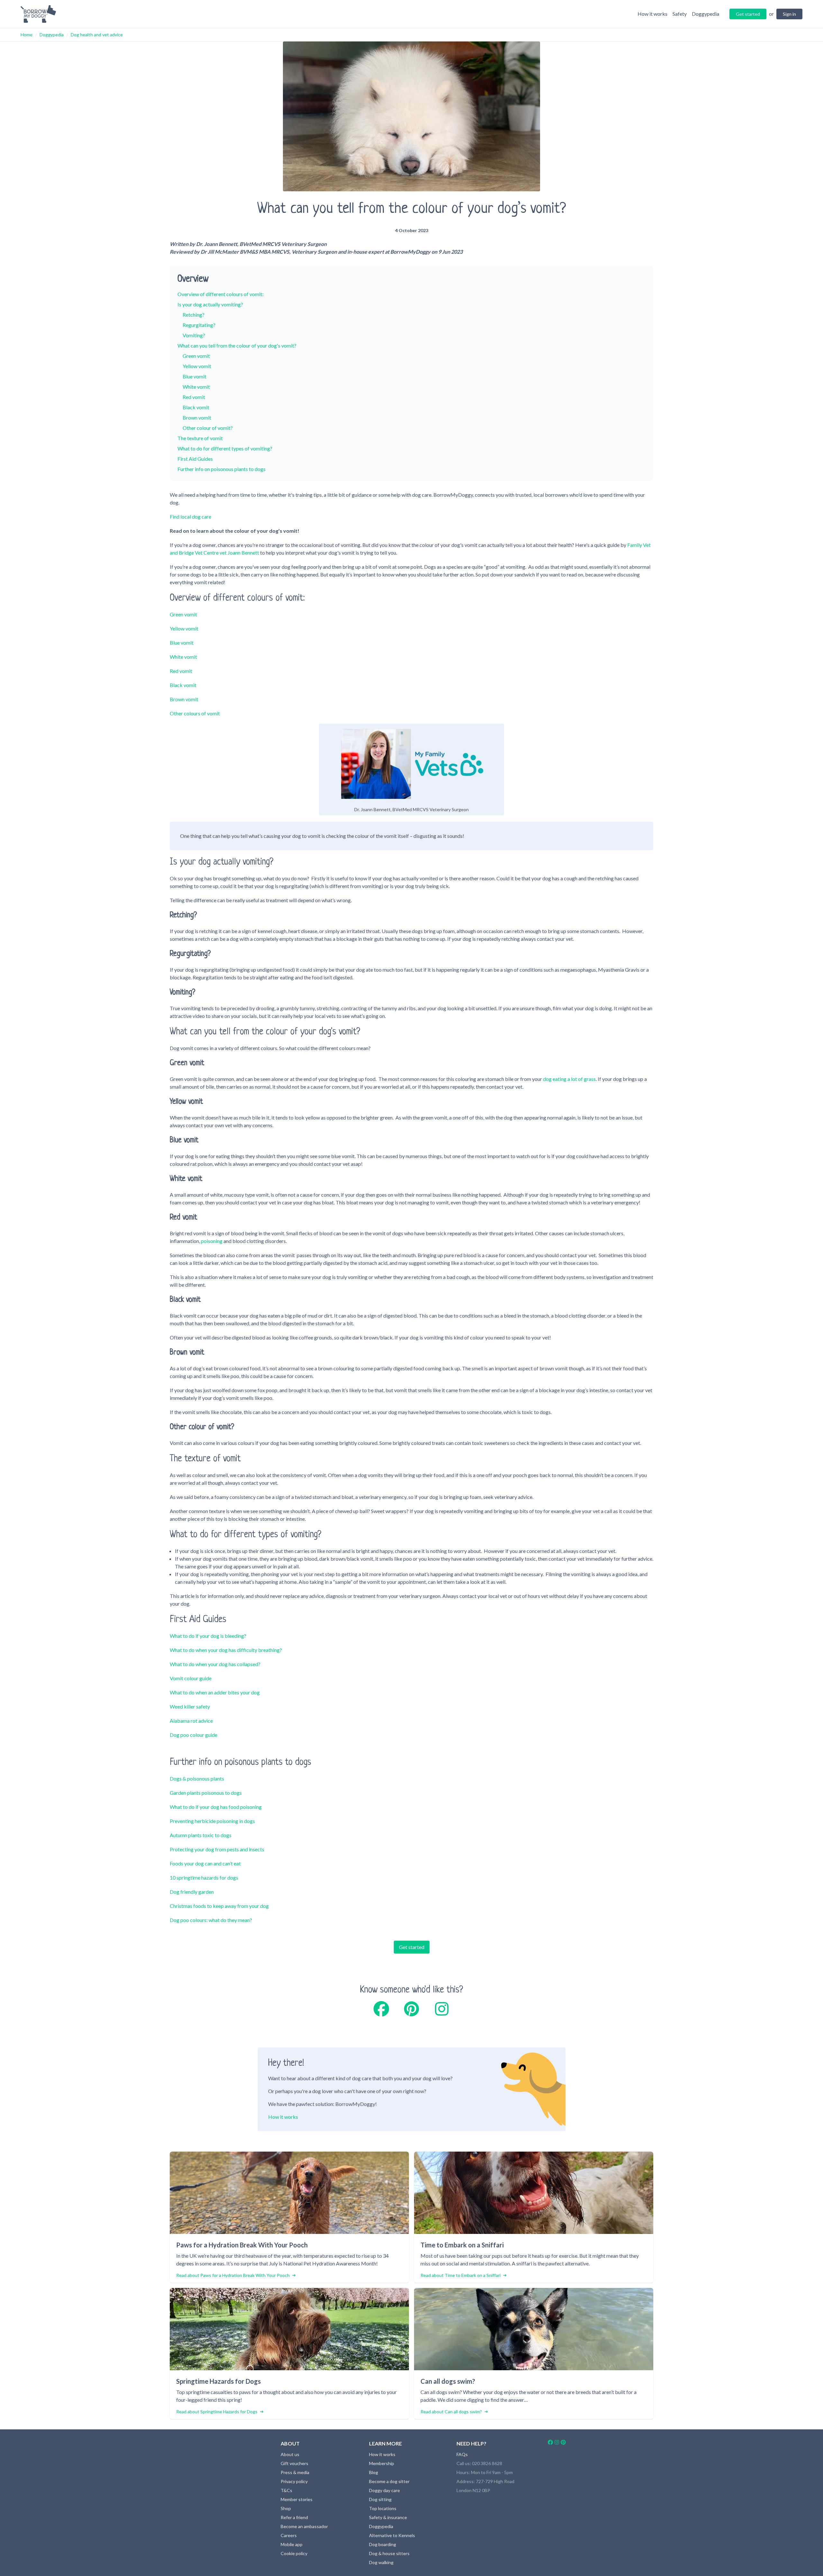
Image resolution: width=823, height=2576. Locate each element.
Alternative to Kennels (392, 2535)
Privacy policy (294, 2481)
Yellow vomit (197, 366)
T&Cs (286, 2490)
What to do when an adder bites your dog (215, 1692)
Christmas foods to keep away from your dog (219, 1906)
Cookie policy (294, 2553)
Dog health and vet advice (97, 35)
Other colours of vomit (195, 713)
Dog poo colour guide (194, 1735)
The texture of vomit (200, 438)
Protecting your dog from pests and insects (217, 1849)
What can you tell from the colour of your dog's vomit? (237, 345)
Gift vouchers (294, 2463)
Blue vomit (194, 376)
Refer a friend (294, 2517)
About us (290, 2454)
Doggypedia (52, 35)
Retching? (194, 315)
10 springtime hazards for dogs (204, 1878)
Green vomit (196, 356)
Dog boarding (383, 2544)
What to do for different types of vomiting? (225, 448)
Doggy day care (384, 2490)
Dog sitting (380, 2499)
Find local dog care (190, 517)
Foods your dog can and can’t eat (205, 1863)
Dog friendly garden (192, 1892)
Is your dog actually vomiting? (210, 304)
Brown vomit (197, 417)
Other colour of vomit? (208, 428)
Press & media (295, 2472)
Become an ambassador (304, 2526)
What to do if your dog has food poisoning (216, 1807)
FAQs (462, 2454)
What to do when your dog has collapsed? (215, 1664)
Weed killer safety (190, 1706)
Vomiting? (194, 335)
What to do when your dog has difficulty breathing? (226, 1650)
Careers (289, 2535)
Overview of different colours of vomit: (221, 294)
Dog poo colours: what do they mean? (211, 1920)
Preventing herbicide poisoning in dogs (212, 1821)
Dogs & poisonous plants (197, 1778)
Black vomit (196, 407)
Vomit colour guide (191, 1678)
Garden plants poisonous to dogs (206, 1793)
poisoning (212, 1241)
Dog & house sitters (389, 2553)
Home (27, 35)
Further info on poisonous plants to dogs (222, 469)
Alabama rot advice (191, 1721)
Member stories (297, 2499)
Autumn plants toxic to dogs (201, 1835)
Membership (382, 2463)
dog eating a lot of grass (569, 1079)
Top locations (383, 2508)
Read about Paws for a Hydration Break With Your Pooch (233, 2275)
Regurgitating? (199, 325)
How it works (283, 2117)
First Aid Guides (195, 459)
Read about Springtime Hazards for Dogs (217, 2412)
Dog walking (381, 2562)
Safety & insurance (388, 2517)
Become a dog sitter (389, 2481)
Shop (286, 2508)
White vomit (196, 387)
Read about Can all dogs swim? (451, 2412)
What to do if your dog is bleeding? (208, 1636)
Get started (412, 1947)
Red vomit (194, 397)
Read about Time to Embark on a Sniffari (461, 2275)
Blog (374, 2472)
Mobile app (292, 2544)
